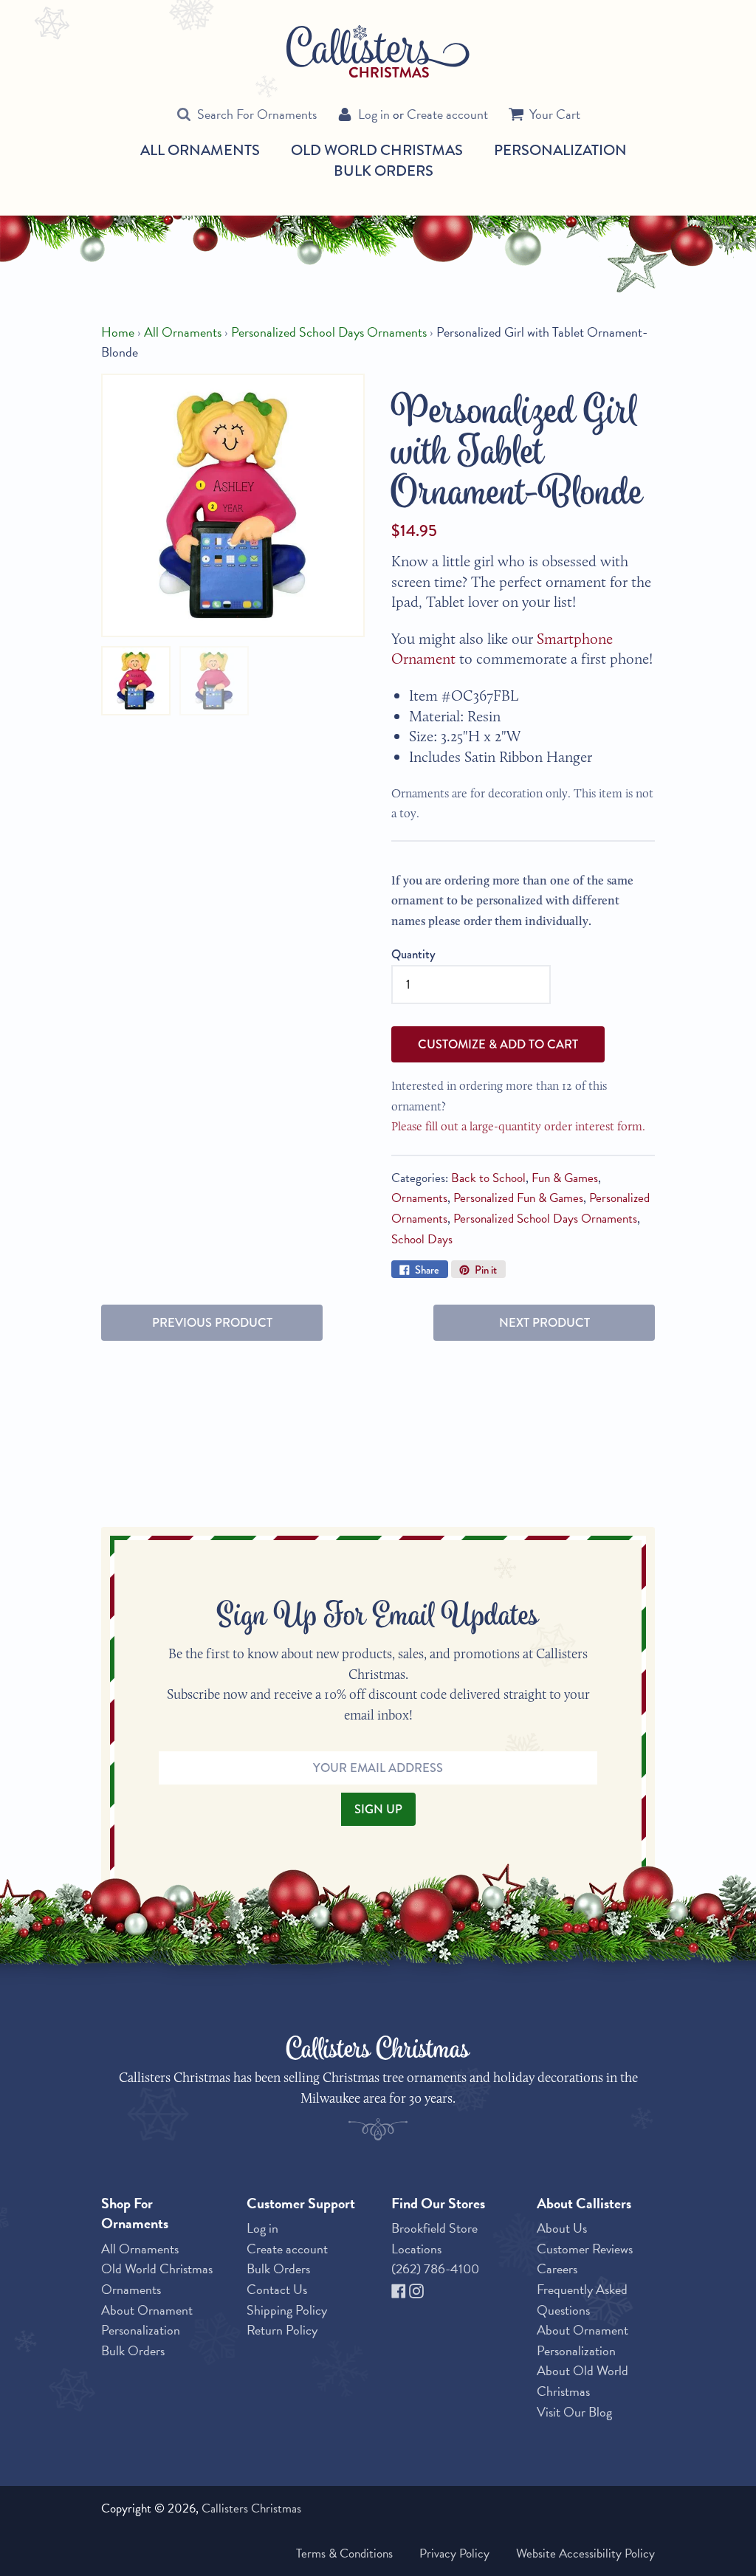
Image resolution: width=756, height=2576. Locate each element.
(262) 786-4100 (435, 2268)
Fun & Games (565, 1178)
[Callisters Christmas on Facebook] (400, 2289)
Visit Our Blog (574, 2412)
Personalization (560, 150)
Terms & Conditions (344, 2553)
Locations (416, 2249)
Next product (544, 1322)
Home (118, 332)
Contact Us (277, 2289)
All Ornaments (200, 151)
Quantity (413, 954)
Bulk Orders (384, 171)
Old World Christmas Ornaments (157, 2279)
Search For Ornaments (257, 114)
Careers (557, 2268)
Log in (374, 114)
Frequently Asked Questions (582, 2299)
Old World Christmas (377, 151)
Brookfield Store (434, 2228)
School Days (422, 1239)
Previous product (212, 1322)
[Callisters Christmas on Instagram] (416, 2289)
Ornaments (419, 1198)
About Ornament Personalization (147, 2320)
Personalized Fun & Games (518, 1198)
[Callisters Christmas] (378, 50)
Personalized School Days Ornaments (329, 332)
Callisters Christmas (251, 2508)
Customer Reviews (585, 2249)
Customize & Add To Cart (498, 1044)
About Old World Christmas (583, 2381)
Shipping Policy (287, 2310)
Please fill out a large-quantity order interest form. (518, 1126)
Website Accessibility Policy (585, 2553)
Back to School (488, 1178)
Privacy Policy (454, 2553)
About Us (562, 2228)
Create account (447, 114)
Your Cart (555, 114)
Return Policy (282, 2330)
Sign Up (378, 1809)
